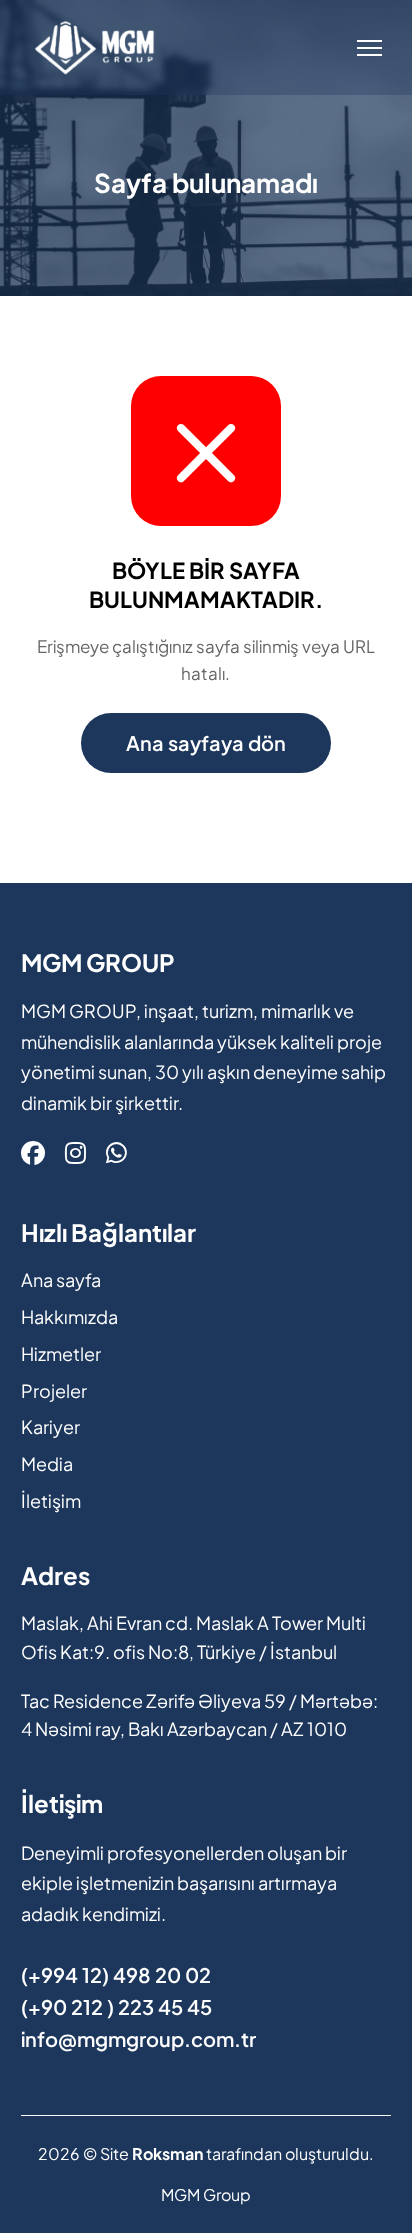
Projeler (54, 1390)
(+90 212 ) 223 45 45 (116, 2006)
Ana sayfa (61, 1279)
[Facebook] (33, 1152)
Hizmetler (61, 1353)
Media (47, 1463)
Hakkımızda (69, 1316)
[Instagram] (75, 1152)
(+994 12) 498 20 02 (116, 1974)
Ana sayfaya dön (206, 742)
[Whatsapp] (116, 1152)
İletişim (51, 1500)
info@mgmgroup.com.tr (138, 2038)
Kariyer (50, 1426)
